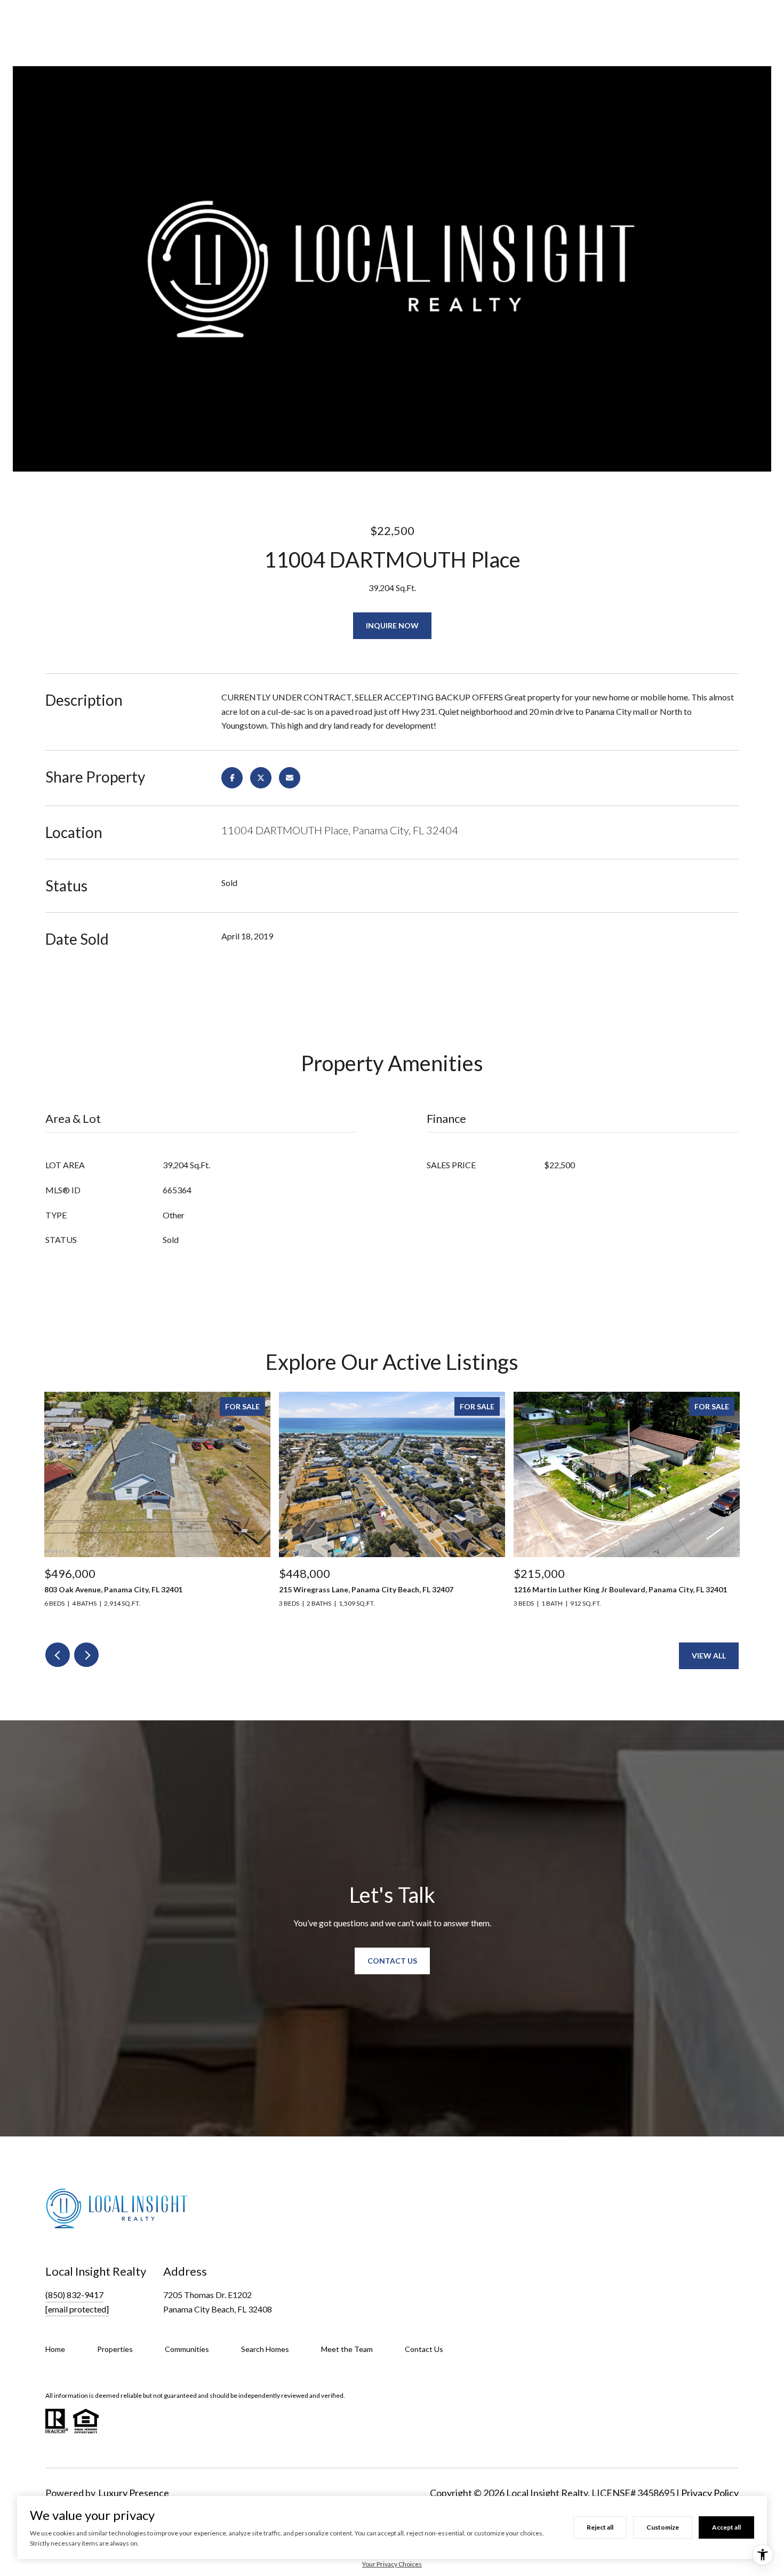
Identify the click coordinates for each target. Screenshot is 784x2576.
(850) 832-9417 (74, 2295)
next (86, 1655)
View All (709, 1656)
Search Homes (265, 2349)
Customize (663, 2527)
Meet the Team (347, 2349)
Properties (115, 2349)
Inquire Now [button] (392, 625)
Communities (187, 2349)
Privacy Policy (710, 2493)
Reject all (600, 2527)
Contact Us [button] (392, 1961)
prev (58, 1655)
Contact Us (424, 2349)
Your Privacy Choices (392, 2564)
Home (55, 2349)
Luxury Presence (134, 2493)
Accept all (726, 2527)
